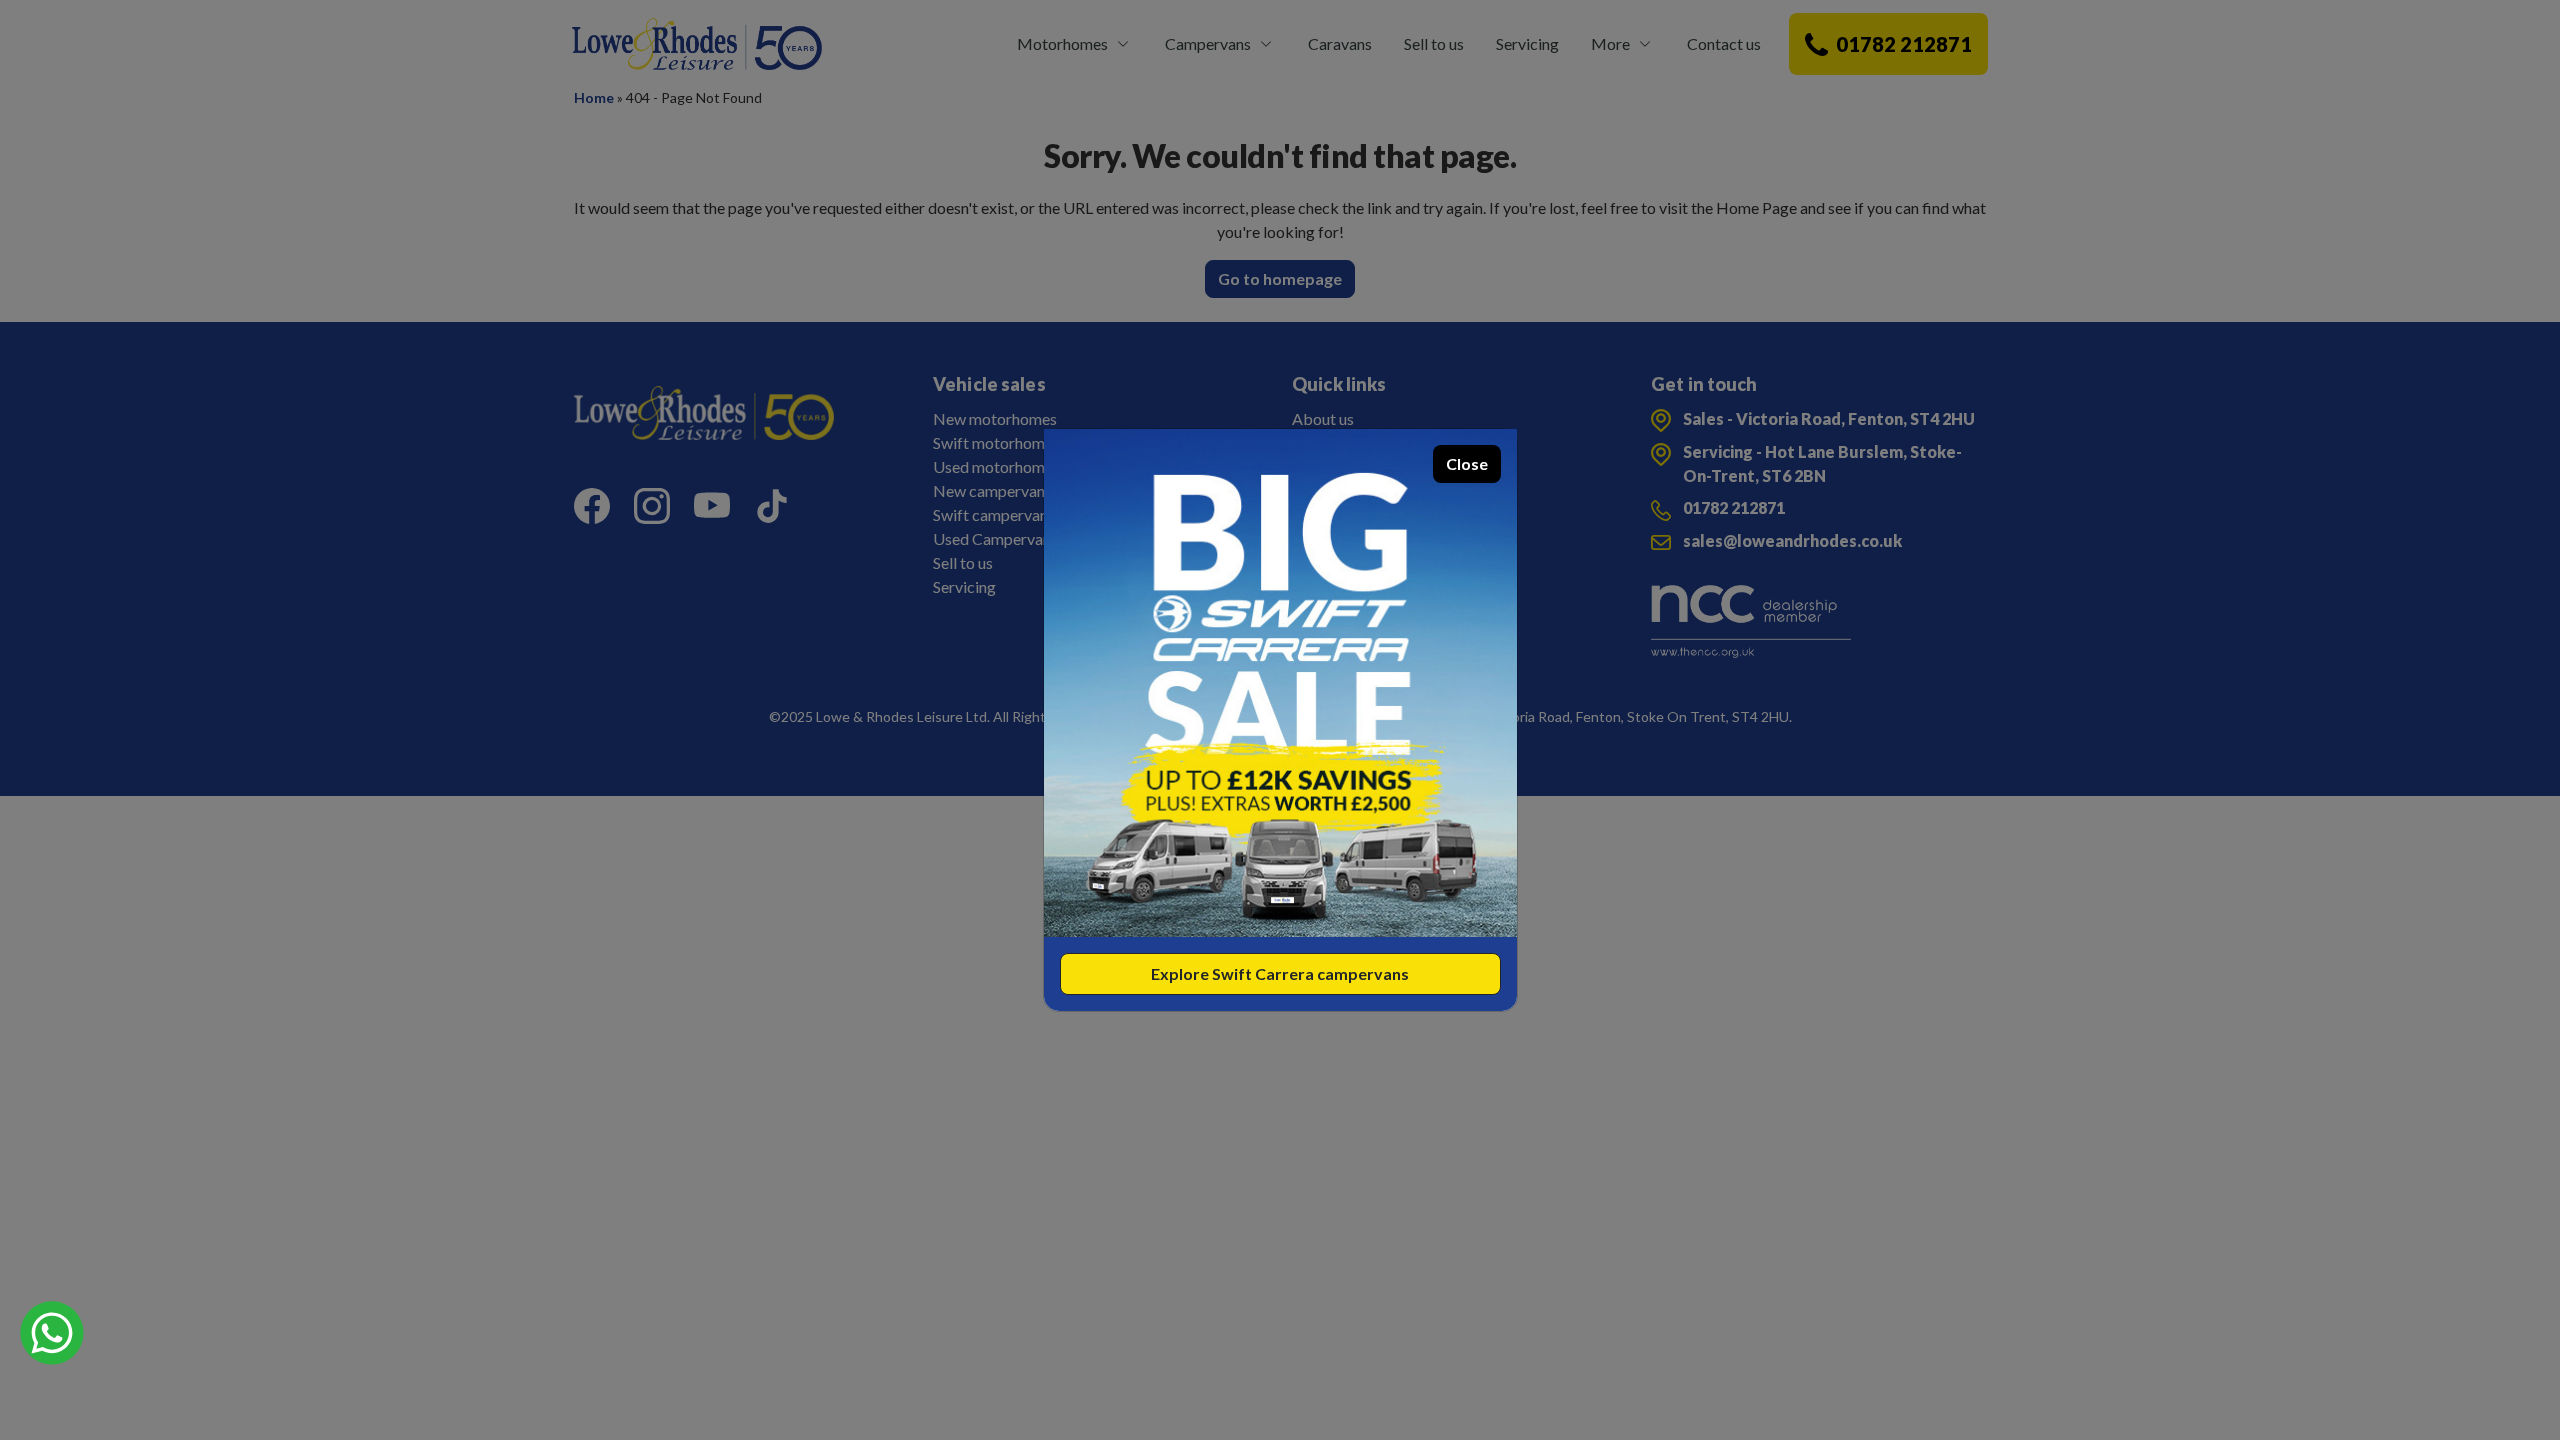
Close (1467, 463)
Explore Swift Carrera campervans (1280, 973)
